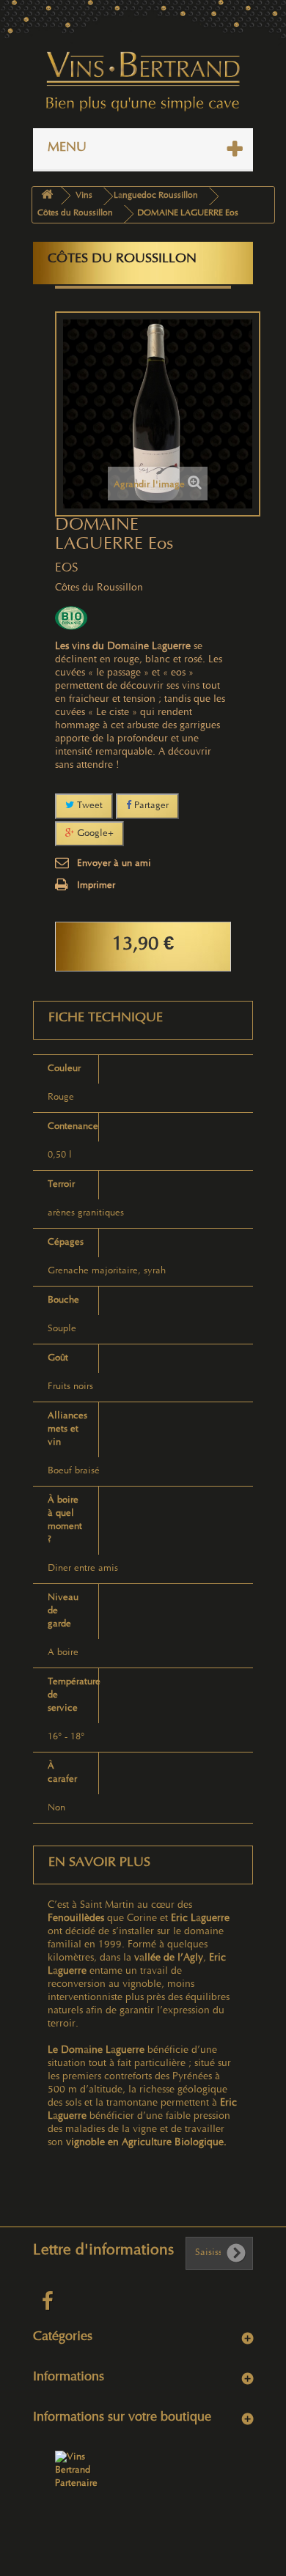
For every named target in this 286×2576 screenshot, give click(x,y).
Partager (150, 806)
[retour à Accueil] (47, 196)
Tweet (88, 806)
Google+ (94, 834)
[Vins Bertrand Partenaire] (77, 2470)
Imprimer (96, 886)
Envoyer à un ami (114, 864)
